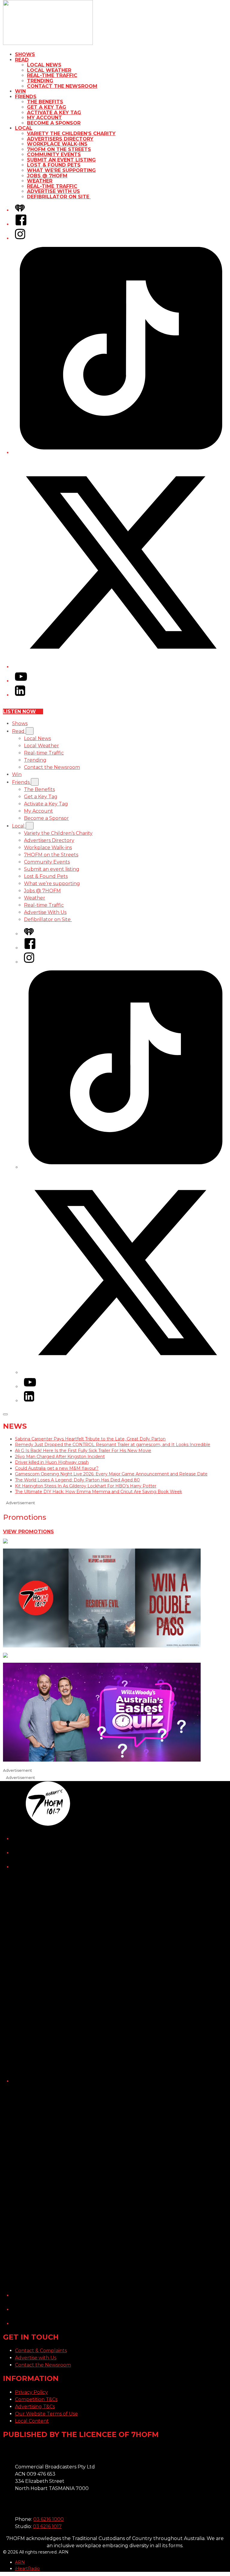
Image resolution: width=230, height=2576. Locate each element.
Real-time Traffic (52, 75)
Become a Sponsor (54, 123)
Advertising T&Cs (35, 2407)
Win (20, 91)
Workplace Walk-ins (57, 144)
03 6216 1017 (47, 2526)
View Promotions (28, 1532)
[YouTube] (21, 681)
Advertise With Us (53, 191)
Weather (40, 181)
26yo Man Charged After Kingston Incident (60, 1457)
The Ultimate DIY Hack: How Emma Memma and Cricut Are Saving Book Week (99, 1492)
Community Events (54, 154)
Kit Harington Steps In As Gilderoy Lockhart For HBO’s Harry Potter (86, 1486)
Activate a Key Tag (54, 113)
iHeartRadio (27, 2569)
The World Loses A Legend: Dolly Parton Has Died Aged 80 (77, 1480)
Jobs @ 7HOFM (47, 176)
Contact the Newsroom (62, 86)
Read (22, 60)
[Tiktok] (121, 453)
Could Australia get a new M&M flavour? (57, 1468)
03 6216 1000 (49, 2519)
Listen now (19, 711)
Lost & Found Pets (54, 165)
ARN (20, 2562)
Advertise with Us (36, 2358)
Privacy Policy (31, 2392)
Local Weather (49, 70)
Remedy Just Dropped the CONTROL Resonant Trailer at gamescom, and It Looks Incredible (113, 1445)
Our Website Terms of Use (46, 2414)
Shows (25, 54)
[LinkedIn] (20, 695)
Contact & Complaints (41, 2351)
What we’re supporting (61, 170)
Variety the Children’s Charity (71, 133)
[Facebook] (21, 224)
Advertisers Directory (60, 139)
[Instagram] (20, 238)
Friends (26, 97)
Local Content (32, 2421)
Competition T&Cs (36, 2399)
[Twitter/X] (121, 667)
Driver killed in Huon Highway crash (52, 1462)
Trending (40, 81)
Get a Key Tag (47, 107)
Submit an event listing (61, 160)
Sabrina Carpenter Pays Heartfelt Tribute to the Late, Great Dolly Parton (90, 1439)
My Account (44, 118)
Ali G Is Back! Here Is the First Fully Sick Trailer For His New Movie (83, 1451)
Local (24, 128)
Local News (44, 65)
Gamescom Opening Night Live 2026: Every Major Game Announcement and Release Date (111, 1474)
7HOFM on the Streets (59, 149)
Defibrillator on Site (59, 197)
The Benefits (45, 102)
